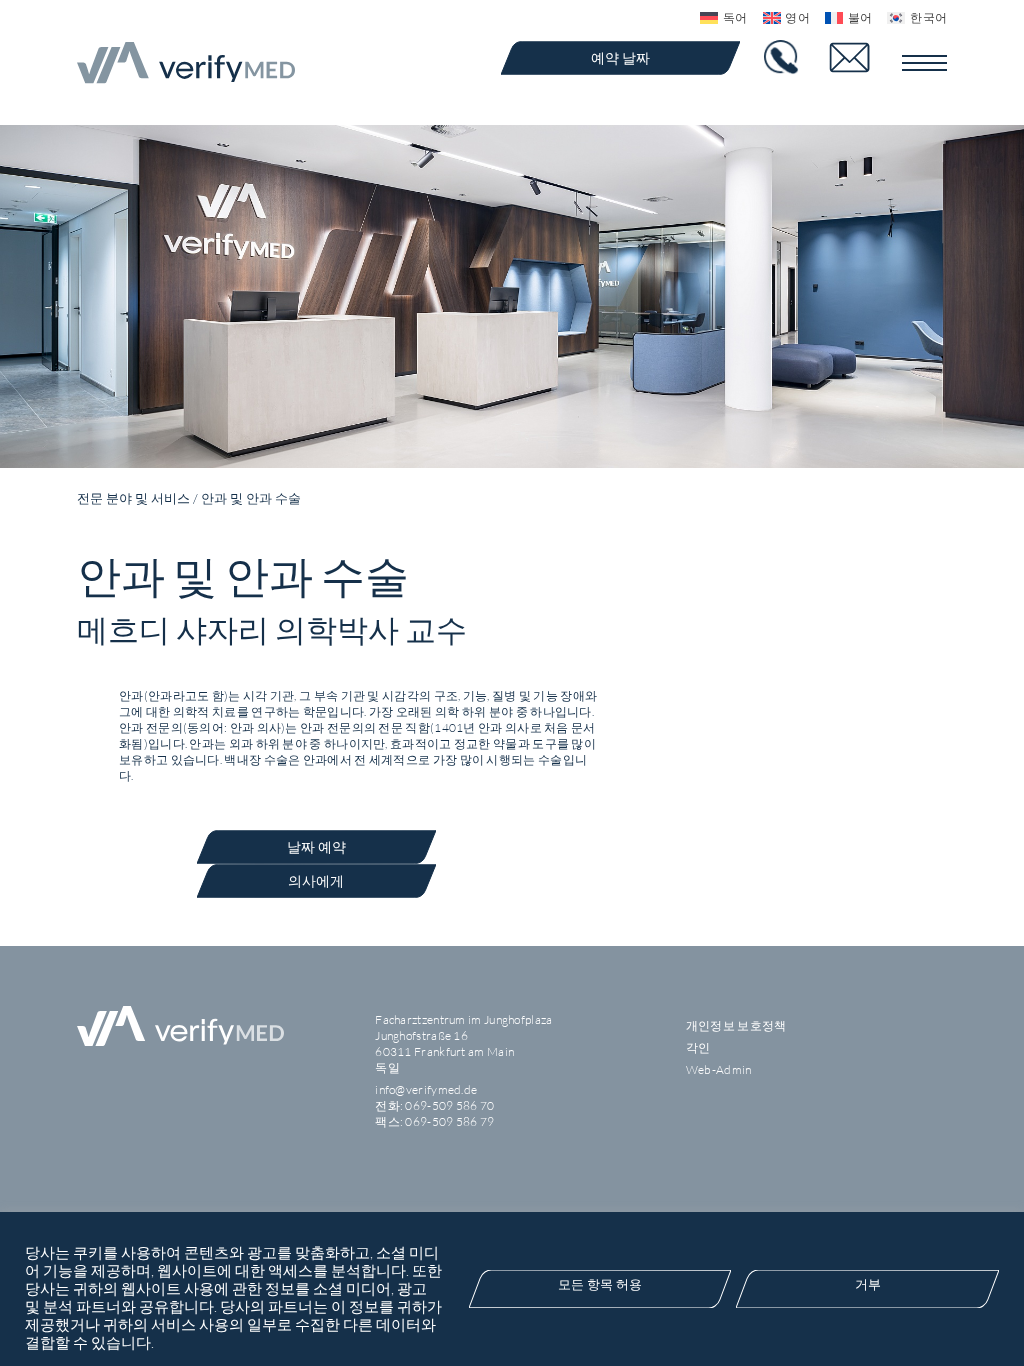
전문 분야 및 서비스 (133, 498)
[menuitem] (716, 17)
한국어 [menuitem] (928, 17)
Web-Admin (719, 1069)
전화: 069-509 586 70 (434, 1105)
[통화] (783, 57)
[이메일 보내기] (862, 57)
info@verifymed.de (426, 1089)
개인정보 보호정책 (736, 1025)
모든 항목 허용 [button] (600, 1284)
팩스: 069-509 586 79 (434, 1121)
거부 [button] (868, 1284)
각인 (698, 1047)
